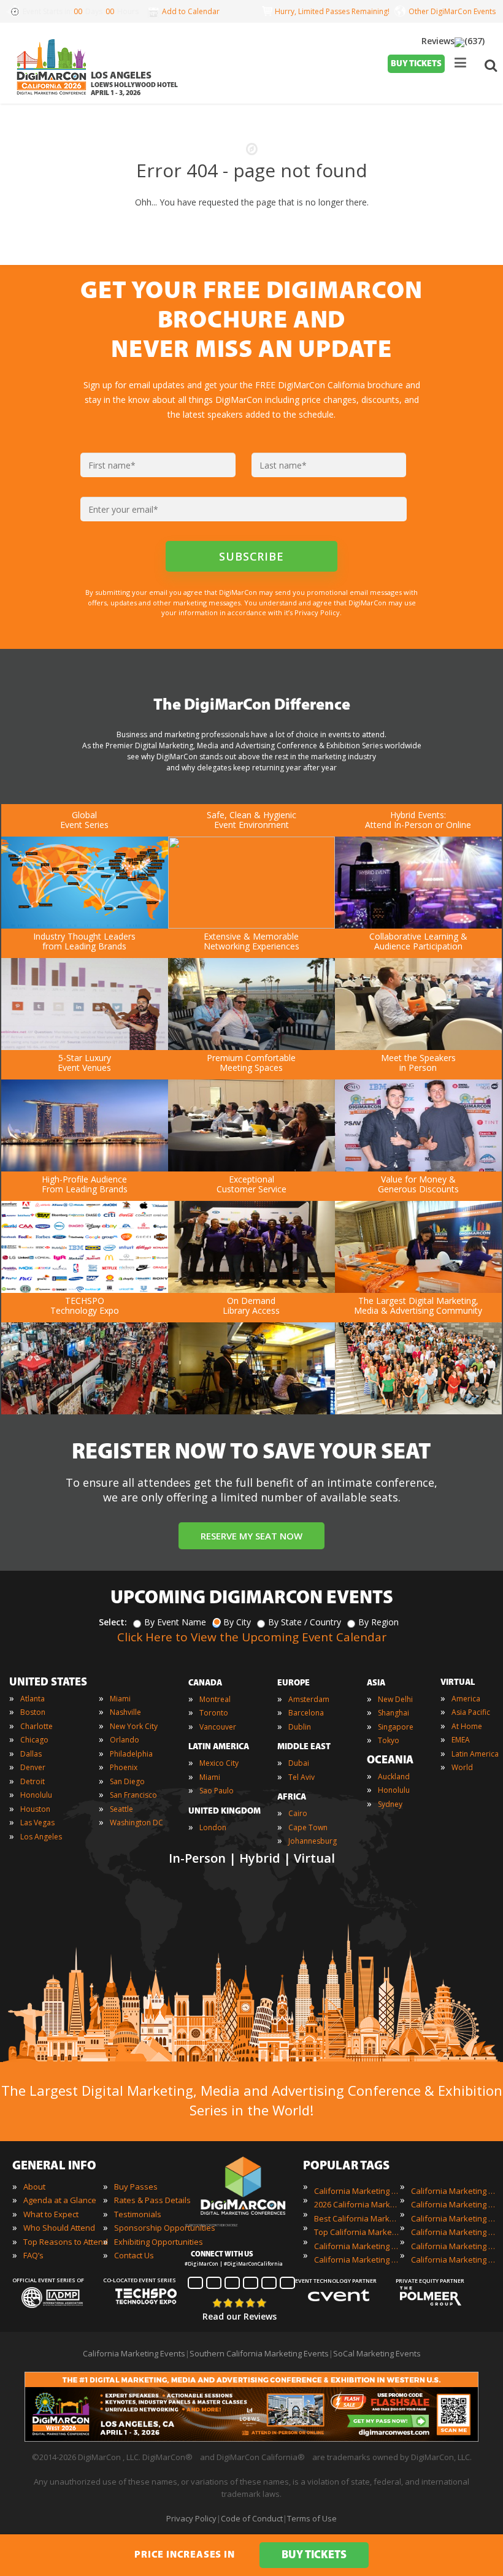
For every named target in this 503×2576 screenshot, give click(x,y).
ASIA (376, 1683)
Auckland (394, 1777)
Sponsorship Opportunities (165, 2228)
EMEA (461, 1740)
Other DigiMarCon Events (452, 11)
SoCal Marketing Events (377, 2353)
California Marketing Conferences (357, 2246)
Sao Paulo (217, 1791)
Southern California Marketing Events (259, 2353)
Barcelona (306, 1713)
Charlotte (36, 1726)
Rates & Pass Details (152, 2200)
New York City (134, 1726)
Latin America (475, 1754)
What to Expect (51, 2214)
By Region (378, 1622)
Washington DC (136, 1823)
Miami (120, 1699)
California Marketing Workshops (454, 2260)
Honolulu (36, 1795)
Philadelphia (131, 1754)
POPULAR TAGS (346, 2166)
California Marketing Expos (357, 2260)
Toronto (214, 1713)
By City (237, 1622)
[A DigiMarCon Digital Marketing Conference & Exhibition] (243, 2219)
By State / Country (305, 1622)
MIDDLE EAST (304, 1747)
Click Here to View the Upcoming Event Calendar (252, 1637)
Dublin (300, 1727)
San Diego (127, 1781)
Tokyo (389, 1740)
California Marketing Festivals (454, 2191)
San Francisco (133, 1795)
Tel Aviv (301, 1777)
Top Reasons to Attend (66, 2242)
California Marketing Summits (454, 2246)
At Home (467, 1726)
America (466, 1699)
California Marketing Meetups (454, 2218)
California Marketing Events (357, 2191)
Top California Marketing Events (357, 2232)
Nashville (125, 1712)
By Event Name (175, 1622)
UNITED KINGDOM (225, 1811)
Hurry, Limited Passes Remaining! (330, 11)
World (462, 1767)
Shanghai (394, 1713)
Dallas (31, 1754)
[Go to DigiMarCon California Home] (52, 98)
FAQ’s (33, 2255)
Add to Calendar (191, 11)
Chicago (34, 1740)
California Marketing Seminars (454, 2232)
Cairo (298, 1813)
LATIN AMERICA (219, 1747)
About (34, 2187)
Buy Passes (136, 2187)
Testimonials (138, 2214)
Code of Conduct (252, 2518)
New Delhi (395, 1699)
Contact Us (134, 2255)
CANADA (205, 1683)
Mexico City (219, 1763)
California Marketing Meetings (454, 2204)
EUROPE (294, 1683)
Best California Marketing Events (357, 2218)
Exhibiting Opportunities (159, 2242)
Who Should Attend (59, 2228)
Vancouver (218, 1727)
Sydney (390, 1804)
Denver (33, 1767)
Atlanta (33, 1699)
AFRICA (292, 1797)
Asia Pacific (471, 1712)
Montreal (215, 1699)
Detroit (33, 1781)
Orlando (125, 1740)
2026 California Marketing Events (357, 2204)
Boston (33, 1712)
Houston (35, 1809)
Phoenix (124, 1767)
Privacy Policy (191, 2518)
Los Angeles (41, 1837)
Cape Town (308, 1827)
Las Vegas (37, 1823)
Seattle (121, 1809)
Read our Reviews (240, 2316)
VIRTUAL (458, 1683)
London (213, 1827)
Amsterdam (309, 1699)
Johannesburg (313, 1841)
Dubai (299, 1763)
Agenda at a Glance (60, 2200)
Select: (113, 1622)
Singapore (396, 1727)
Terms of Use (312, 2518)
